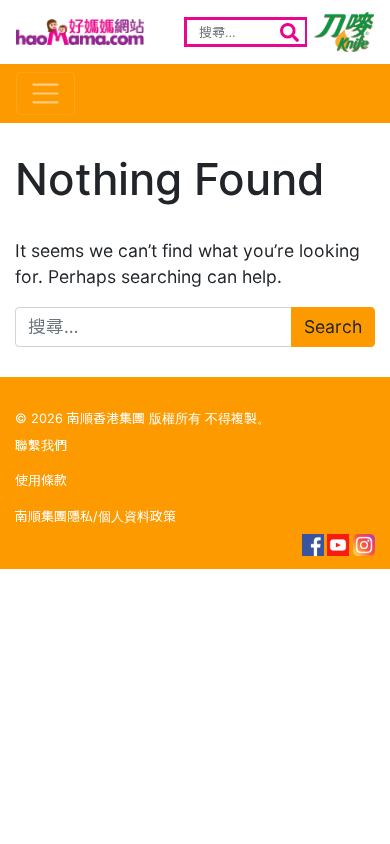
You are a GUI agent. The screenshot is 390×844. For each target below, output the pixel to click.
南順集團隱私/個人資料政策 (95, 516)
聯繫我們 (41, 445)
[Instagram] (364, 545)
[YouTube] (338, 545)
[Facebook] (312, 545)
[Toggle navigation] (45, 93)
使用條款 (41, 480)
